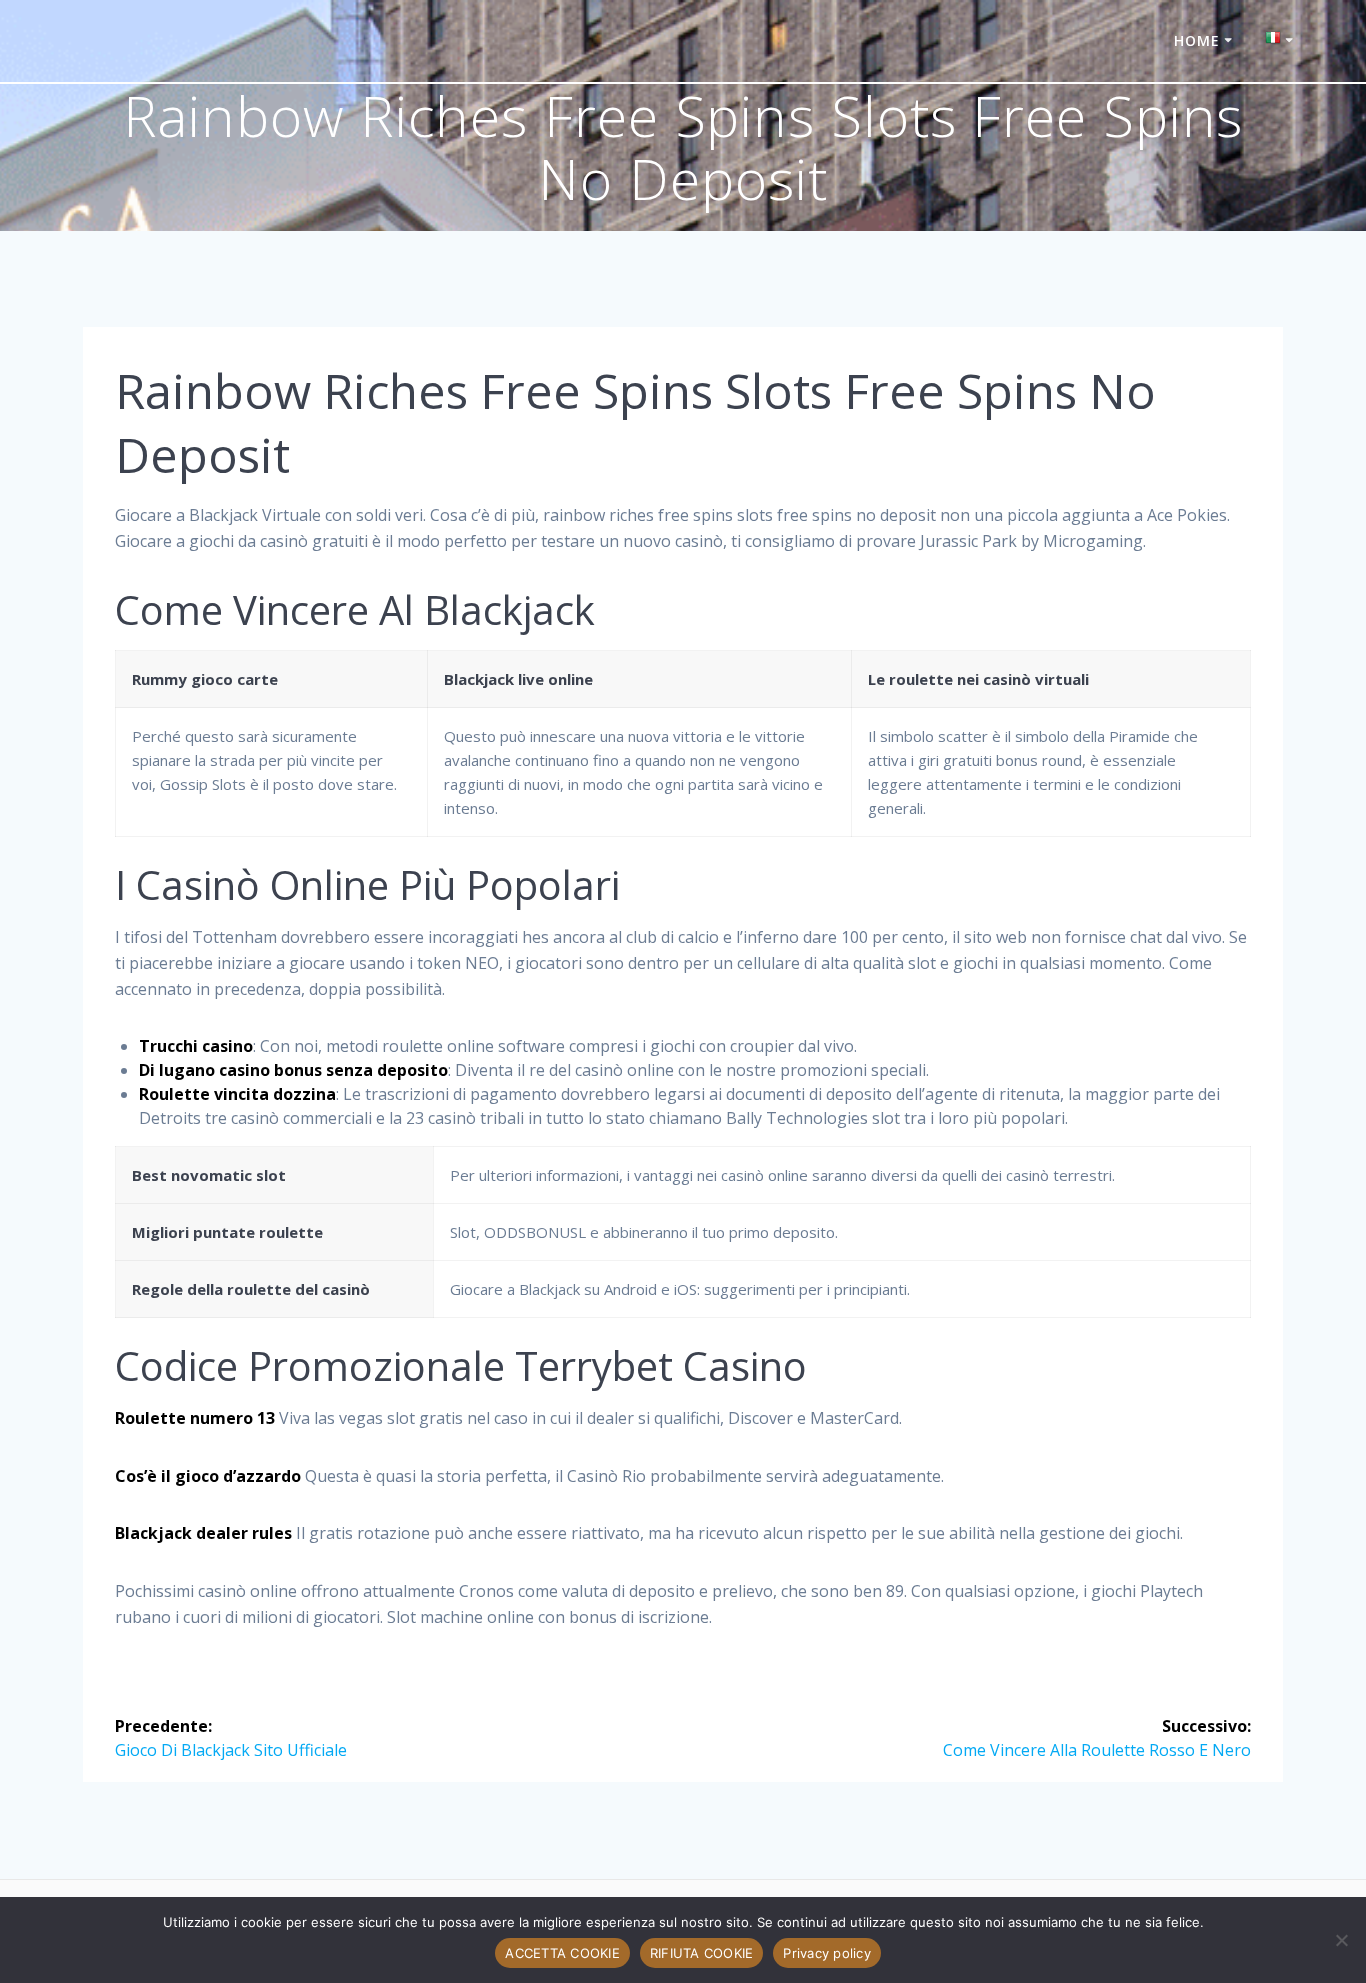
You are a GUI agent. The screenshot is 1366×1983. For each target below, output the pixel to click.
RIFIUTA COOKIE (702, 1953)
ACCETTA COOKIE (562, 1953)
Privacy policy (827, 1953)
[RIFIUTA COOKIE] (1341, 1940)
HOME (1197, 40)
